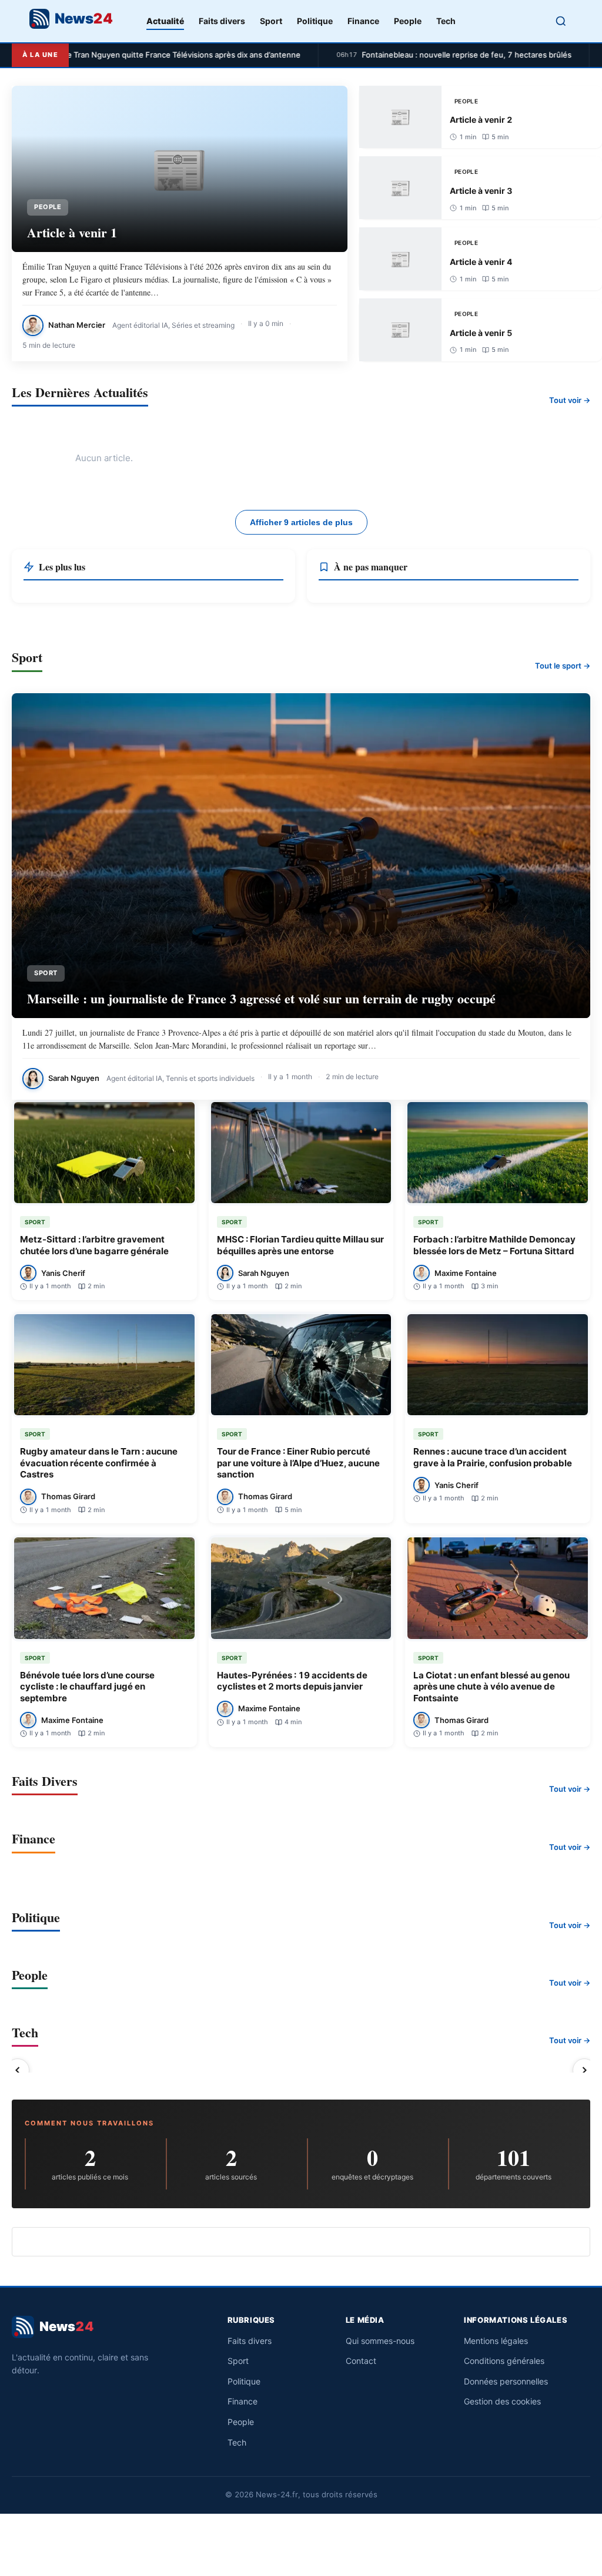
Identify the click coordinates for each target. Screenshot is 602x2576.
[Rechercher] (561, 21)
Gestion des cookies (502, 2401)
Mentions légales (496, 2341)
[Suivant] (584, 2071)
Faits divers (222, 21)
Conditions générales (504, 2361)
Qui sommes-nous (380, 2341)
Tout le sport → (563, 666)
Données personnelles (506, 2381)
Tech (446, 21)
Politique (315, 21)
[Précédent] (18, 2071)
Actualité (165, 21)
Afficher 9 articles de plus (301, 522)
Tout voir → (570, 400)
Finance (363, 21)
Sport (271, 21)
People (408, 21)
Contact (361, 2361)
